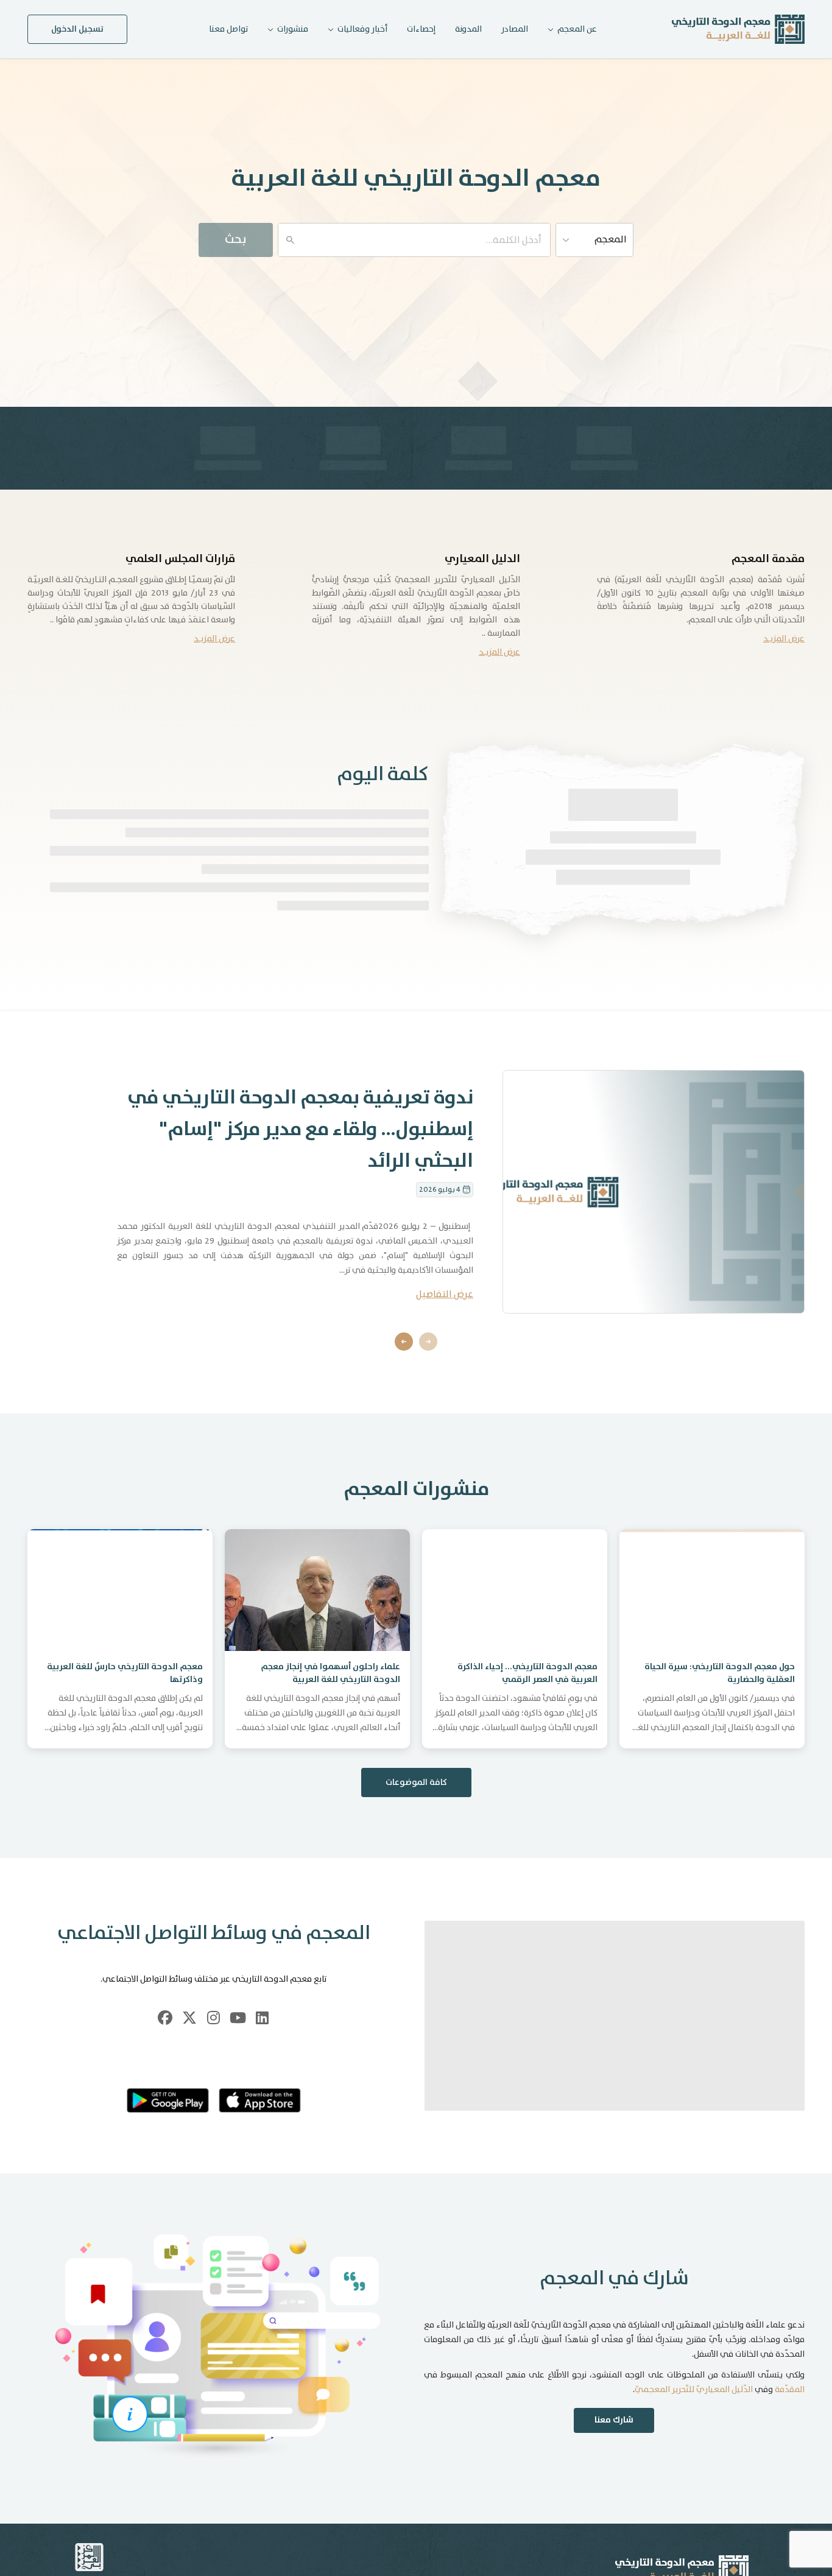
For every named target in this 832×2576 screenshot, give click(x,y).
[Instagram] (214, 2044)
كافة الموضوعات (416, 1809)
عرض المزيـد (784, 639)
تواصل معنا (228, 29)
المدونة (468, 29)
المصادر (515, 29)
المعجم (611, 240)
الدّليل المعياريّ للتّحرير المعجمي (694, 2416)
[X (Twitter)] (189, 2044)
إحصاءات (421, 29)
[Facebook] (165, 2044)
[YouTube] (238, 2044)
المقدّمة (790, 2416)
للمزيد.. (416, 955)
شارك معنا (614, 2447)
